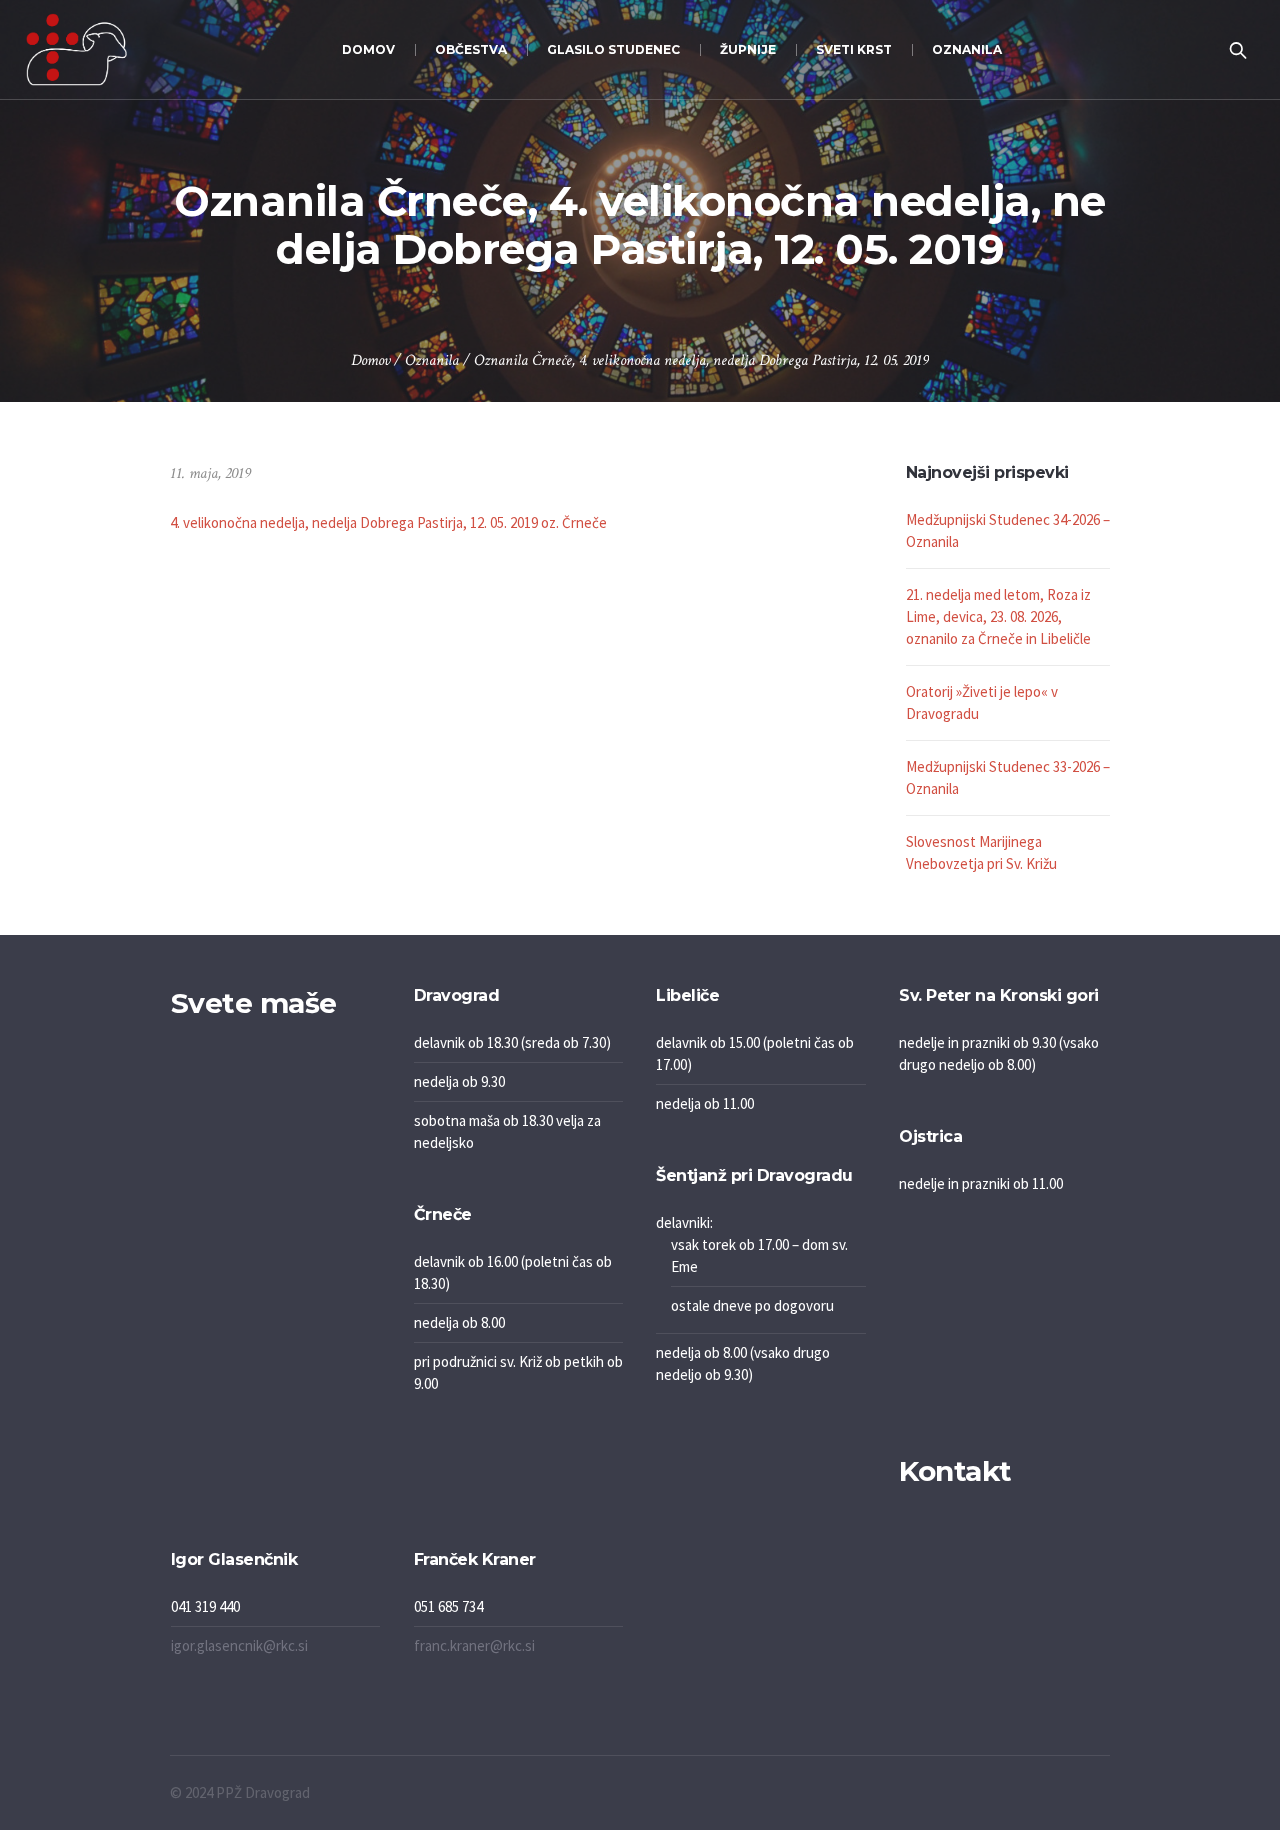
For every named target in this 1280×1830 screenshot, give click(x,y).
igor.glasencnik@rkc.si (239, 1645)
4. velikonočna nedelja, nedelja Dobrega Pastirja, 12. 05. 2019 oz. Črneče (388, 522)
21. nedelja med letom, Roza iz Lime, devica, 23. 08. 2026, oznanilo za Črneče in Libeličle (998, 616)
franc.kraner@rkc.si (474, 1645)
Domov (370, 360)
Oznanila (432, 360)
